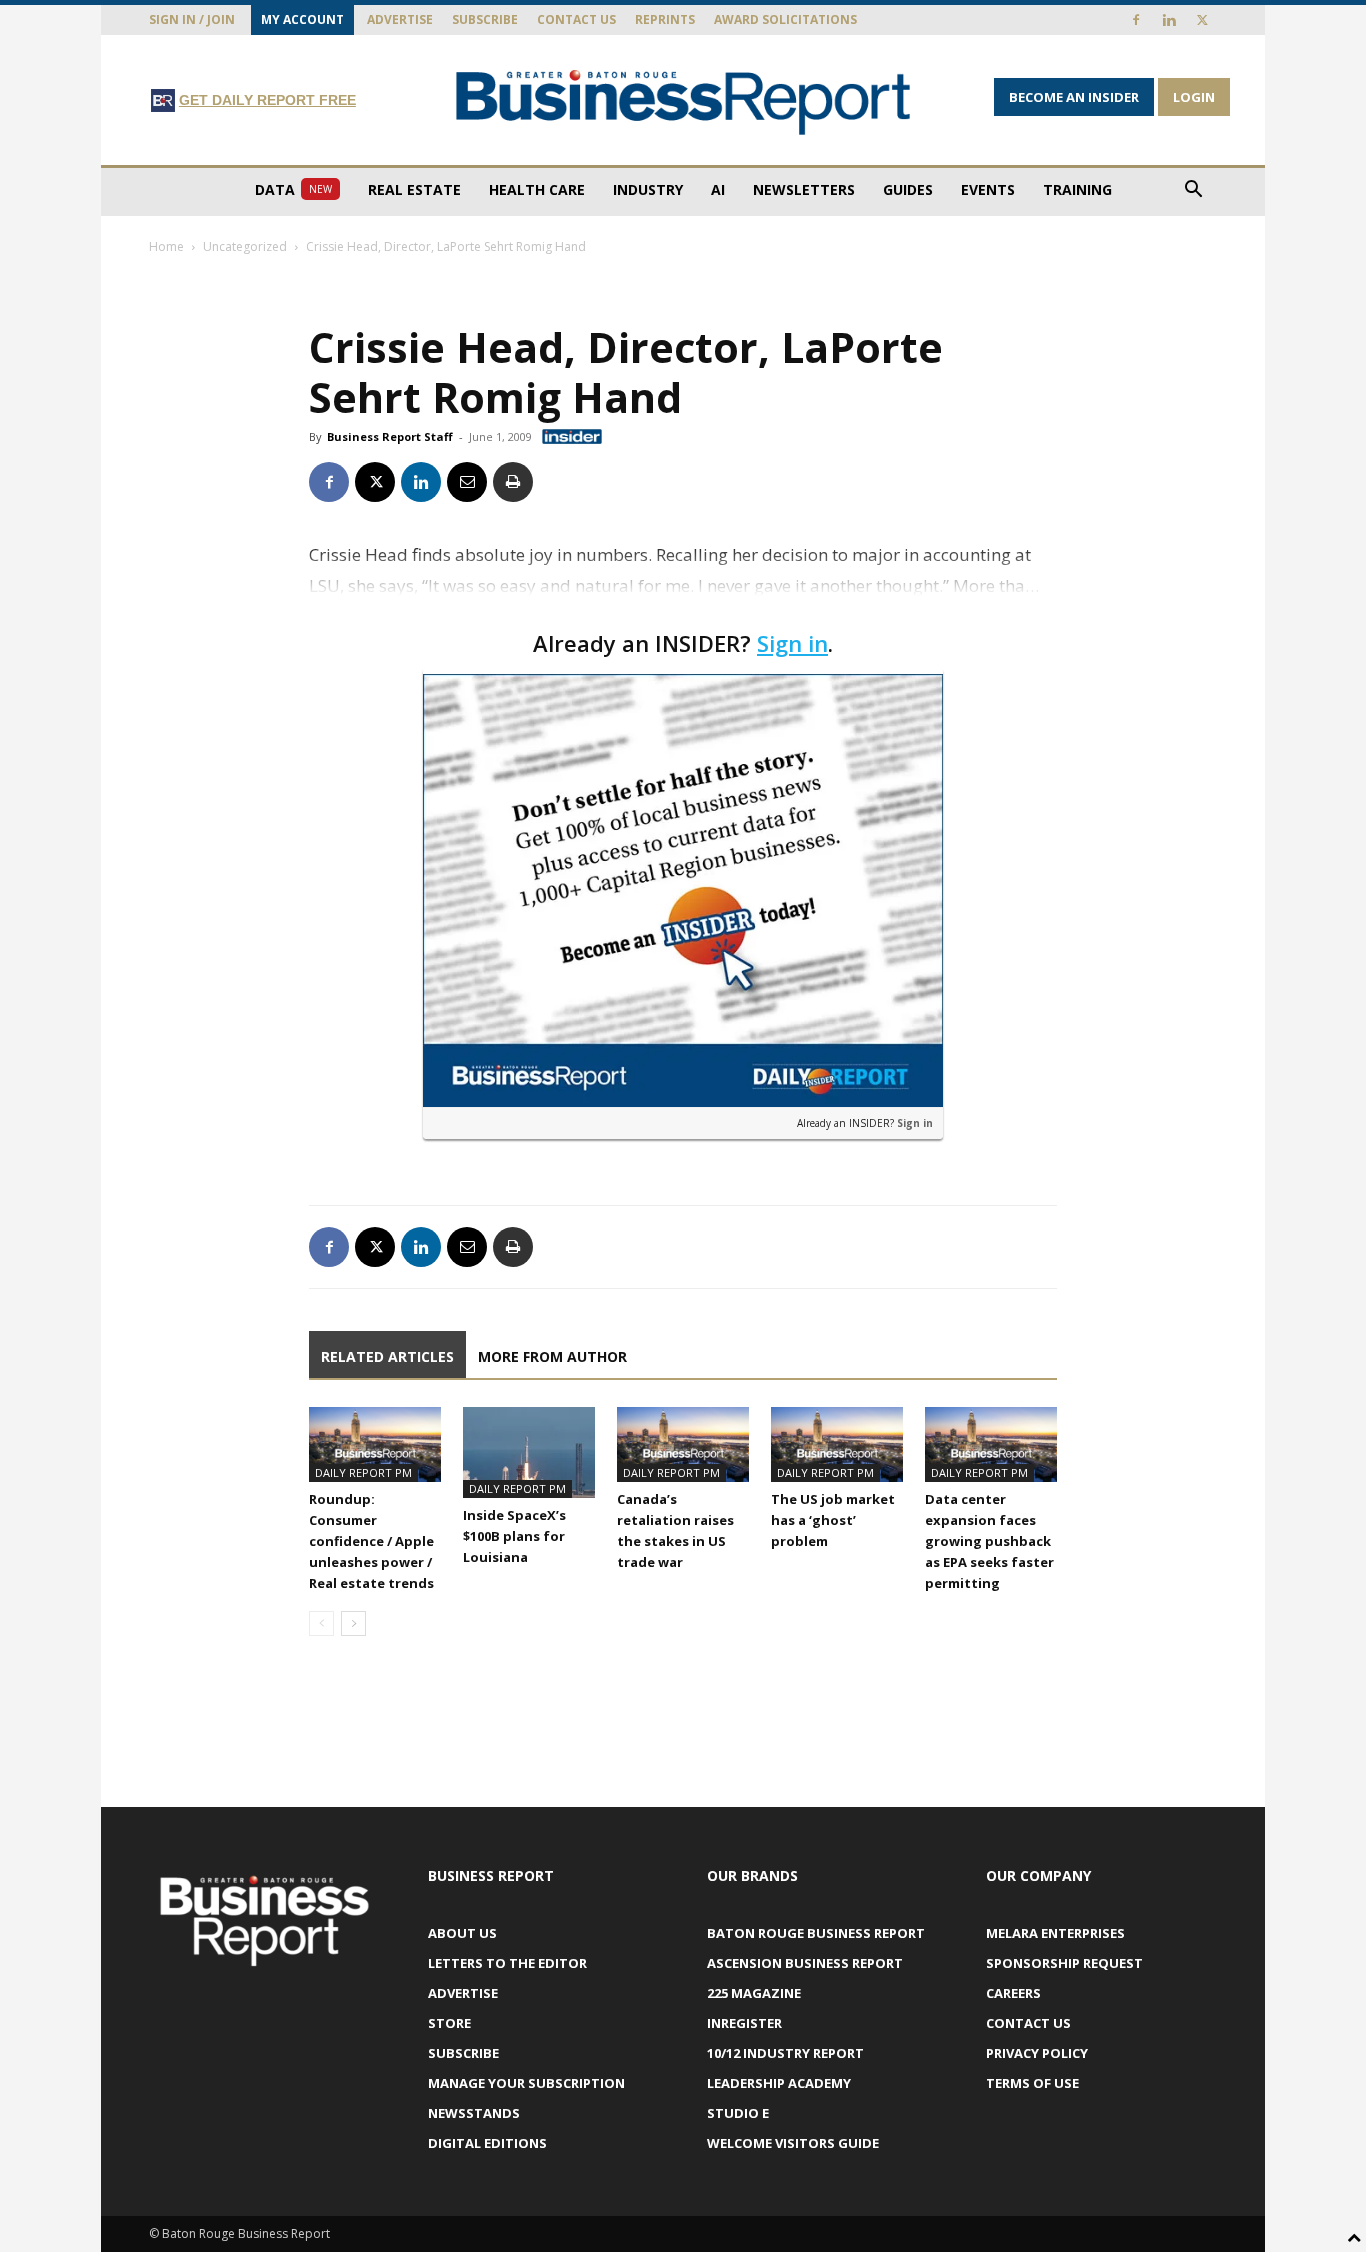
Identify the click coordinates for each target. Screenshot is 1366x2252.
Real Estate (414, 189)
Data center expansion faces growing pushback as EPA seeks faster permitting (989, 1541)
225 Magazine (754, 1993)
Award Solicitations (785, 19)
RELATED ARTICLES (387, 1356)
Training (1077, 189)
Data (293, 189)
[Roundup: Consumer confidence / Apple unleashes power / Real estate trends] (375, 1444)
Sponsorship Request (1064, 1963)
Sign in (792, 643)
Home (166, 246)
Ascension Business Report (805, 1963)
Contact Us (576, 19)
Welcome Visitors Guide (793, 2143)
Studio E (738, 2113)
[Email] (467, 482)
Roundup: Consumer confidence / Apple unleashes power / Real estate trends (371, 1541)
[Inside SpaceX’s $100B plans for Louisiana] (529, 1452)
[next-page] (353, 1623)
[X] (1202, 20)
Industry (648, 189)
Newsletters (804, 189)
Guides (908, 189)
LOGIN (1194, 97)
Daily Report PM (363, 1472)
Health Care (537, 189)
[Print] (513, 482)
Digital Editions (487, 2143)
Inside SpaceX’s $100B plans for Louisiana (514, 1536)
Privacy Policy (1037, 2053)
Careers (1013, 1993)
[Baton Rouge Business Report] (683, 101)
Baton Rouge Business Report (816, 1933)
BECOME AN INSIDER (1074, 97)
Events (988, 189)
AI (718, 189)
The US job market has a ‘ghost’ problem (833, 1520)
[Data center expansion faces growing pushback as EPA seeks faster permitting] (991, 1444)
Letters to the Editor (507, 1963)
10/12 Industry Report (785, 2053)
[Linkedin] (1169, 20)
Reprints (665, 19)
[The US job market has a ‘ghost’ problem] (837, 1444)
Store (449, 2023)
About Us (462, 1933)
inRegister (744, 2023)
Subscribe (485, 19)
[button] (1193, 191)
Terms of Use (1032, 2083)
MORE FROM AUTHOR (552, 1356)
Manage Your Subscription (526, 2083)
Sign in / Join (192, 19)
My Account (302, 19)
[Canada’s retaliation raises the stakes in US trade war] (683, 1444)
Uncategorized (245, 246)
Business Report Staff (390, 436)
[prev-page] (321, 1623)
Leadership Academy (779, 2083)
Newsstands (474, 2113)
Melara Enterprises (1055, 1933)
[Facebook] (1136, 20)
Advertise (400, 19)
